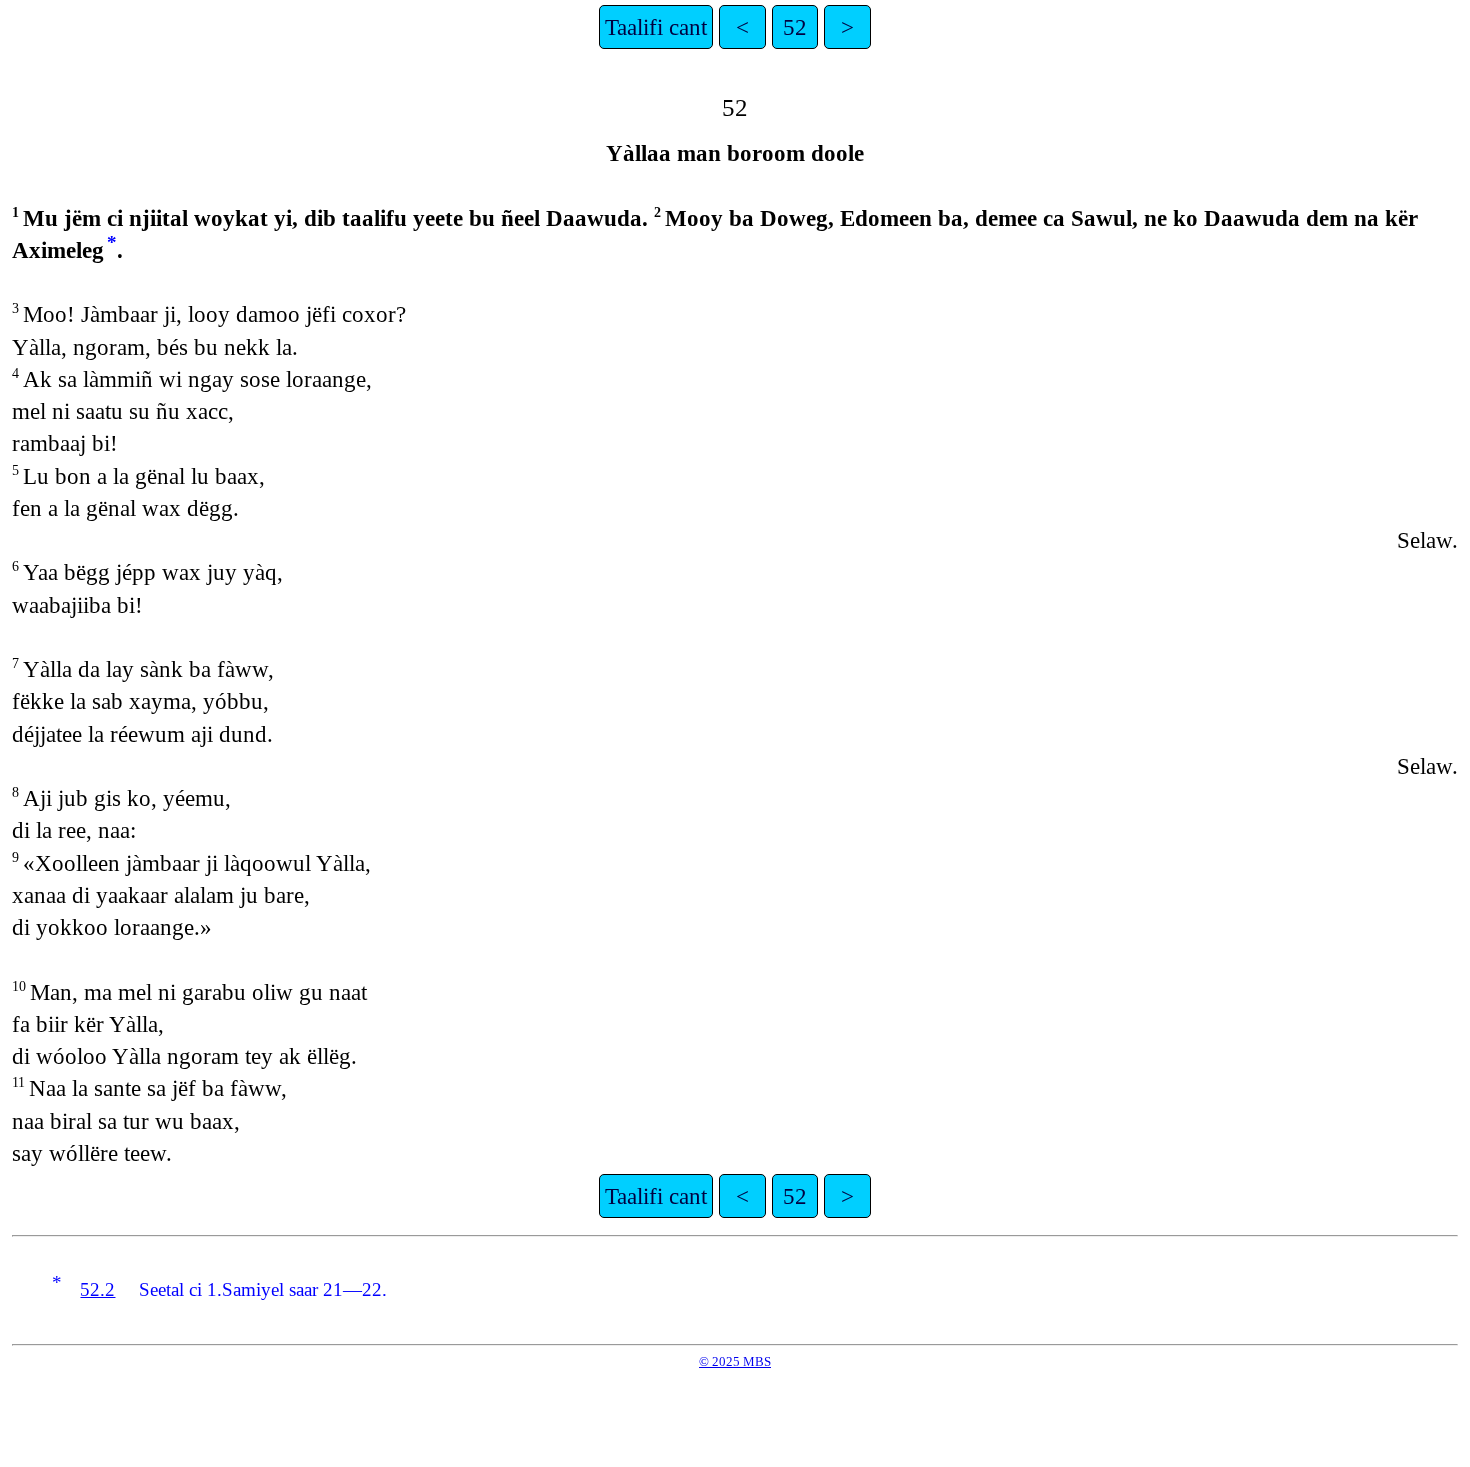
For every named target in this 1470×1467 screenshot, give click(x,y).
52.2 (97, 1289)
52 (795, 27)
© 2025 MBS (735, 1361)
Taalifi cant (656, 27)
